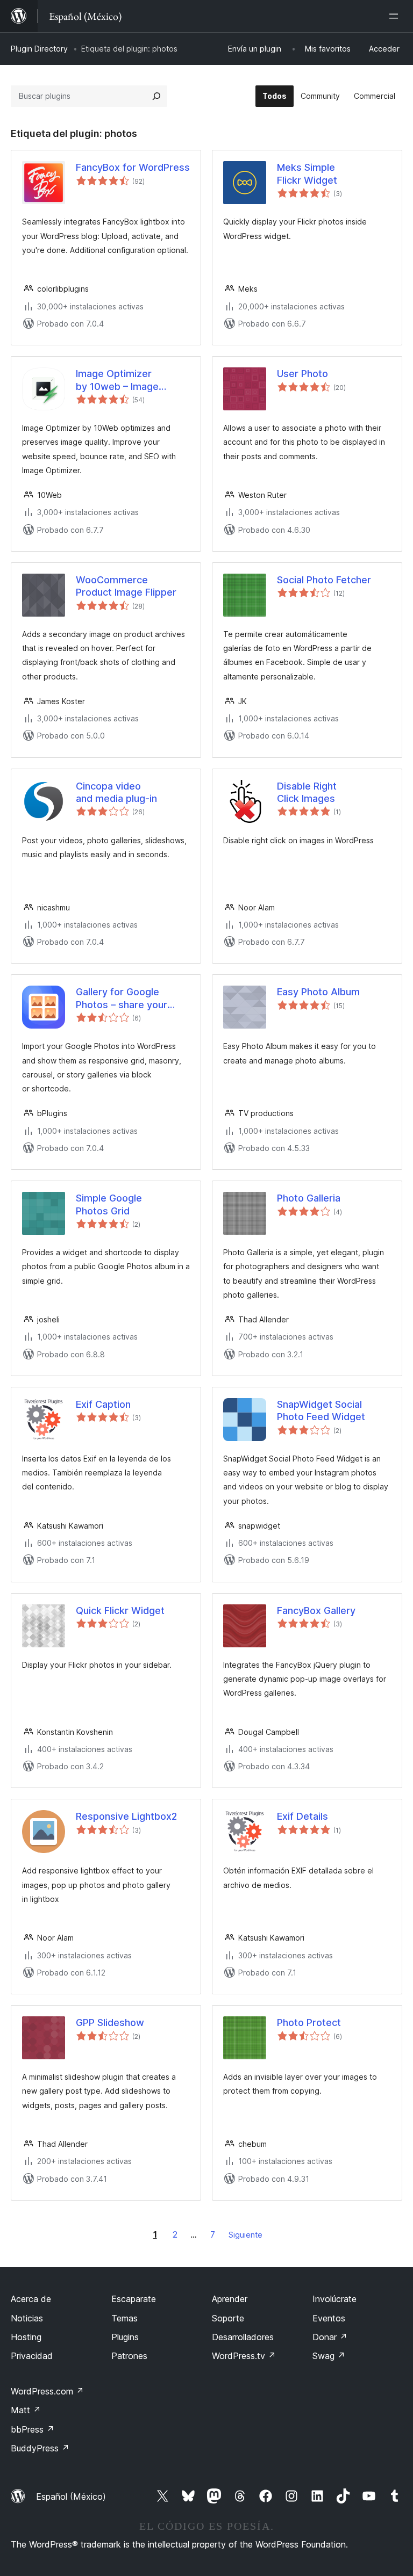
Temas (124, 2318)
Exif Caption (103, 1404)
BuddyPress (40, 2448)
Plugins (125, 2337)
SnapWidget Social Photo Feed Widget (321, 1410)
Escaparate (134, 2299)
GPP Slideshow (110, 2023)
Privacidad (32, 2356)
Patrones (129, 2356)
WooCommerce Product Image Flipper (126, 586)
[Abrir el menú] (396, 16)
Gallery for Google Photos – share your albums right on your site (133, 998)
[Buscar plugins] (156, 96)
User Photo (302, 374)
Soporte (228, 2318)
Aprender (230, 2299)
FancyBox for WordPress (133, 167)
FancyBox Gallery (316, 1611)
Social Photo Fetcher (324, 580)
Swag (329, 2356)
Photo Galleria (309, 1198)
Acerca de (31, 2299)
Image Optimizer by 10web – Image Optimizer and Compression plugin (121, 380)
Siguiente (245, 2235)
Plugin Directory (39, 49)
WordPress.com (47, 2391)
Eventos (329, 2318)
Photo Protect (309, 2023)
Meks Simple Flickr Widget (307, 173)
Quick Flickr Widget (120, 1611)
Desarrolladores (243, 2337)
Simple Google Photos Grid (109, 1204)
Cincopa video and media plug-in (116, 792)
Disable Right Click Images (307, 792)
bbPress (33, 2429)
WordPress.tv (244, 2356)
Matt (26, 2410)
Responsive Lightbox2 (126, 1816)
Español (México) (71, 2497)
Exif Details (302, 1816)
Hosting (26, 2337)
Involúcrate (334, 2299)
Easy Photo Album (318, 992)
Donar (330, 2337)
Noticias (27, 2318)
